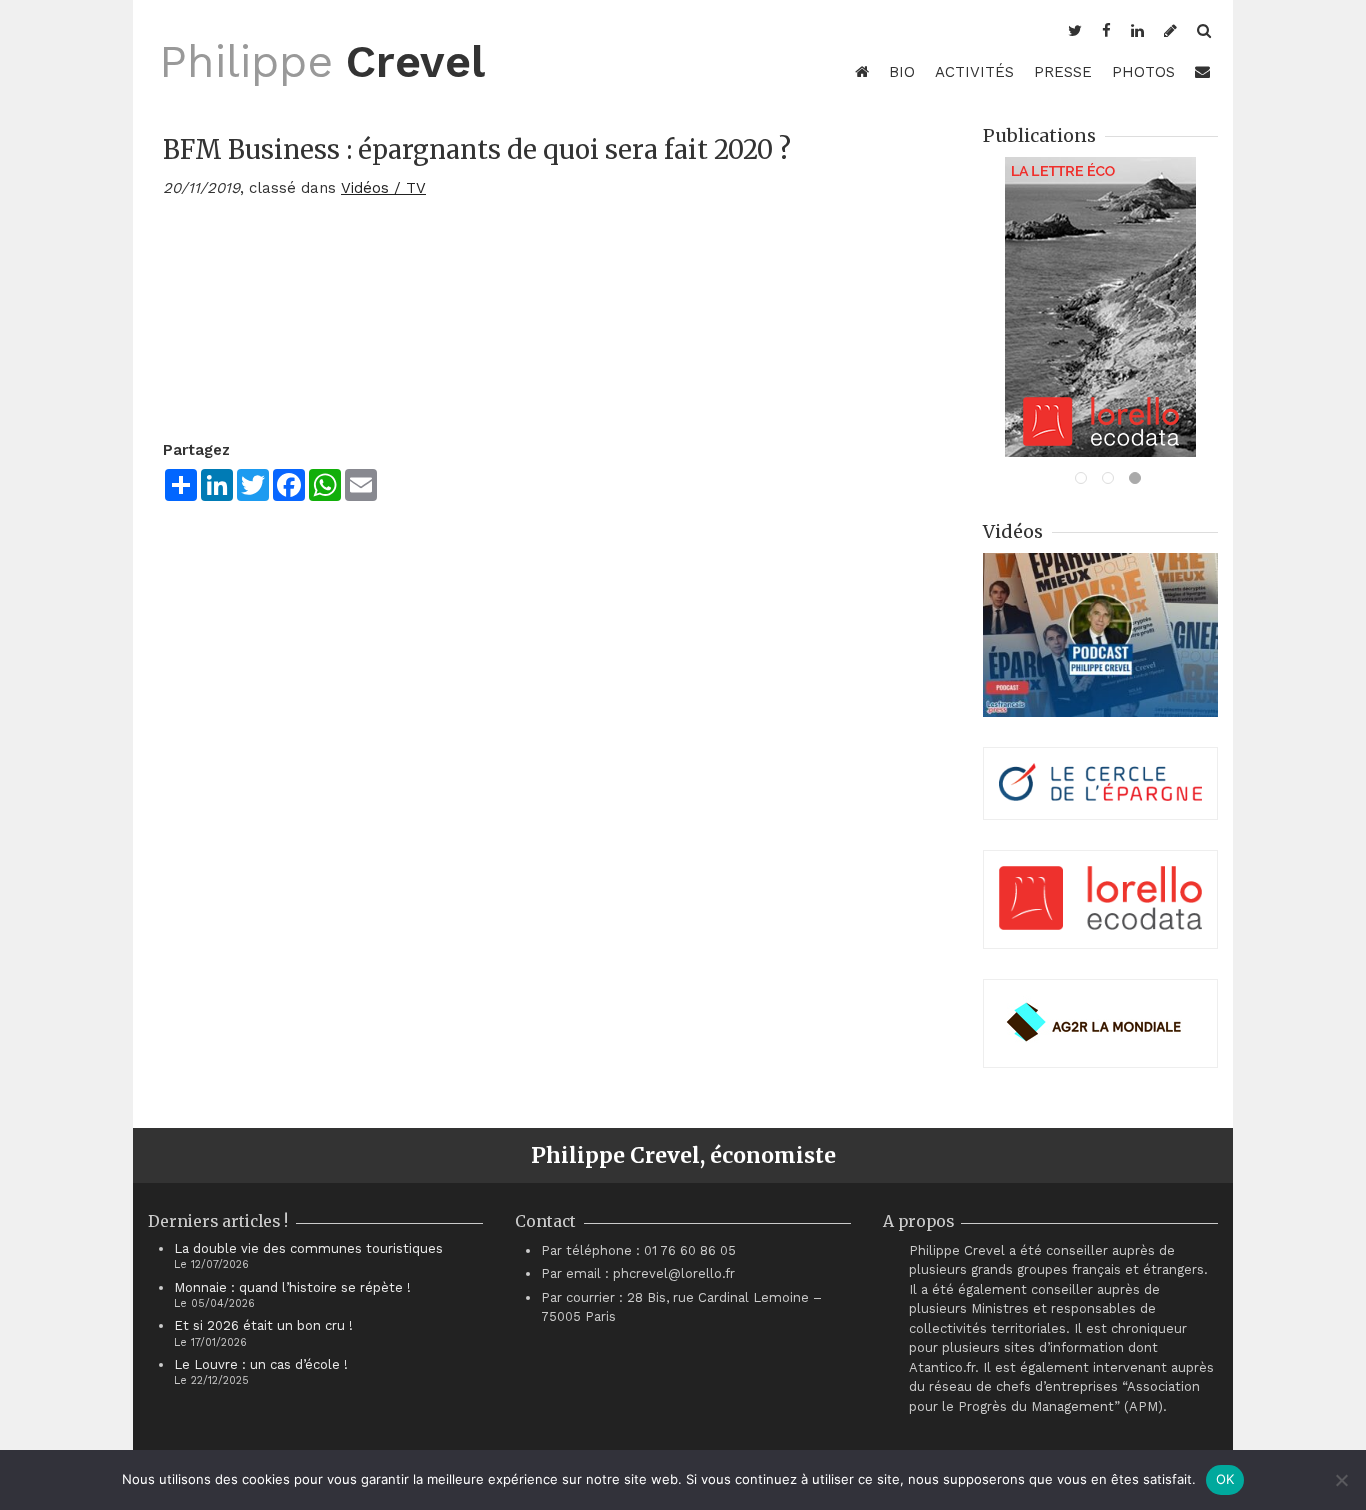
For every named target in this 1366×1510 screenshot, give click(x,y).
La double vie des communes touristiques (308, 1248)
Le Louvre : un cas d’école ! (261, 1364)
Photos (1143, 72)
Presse (1063, 72)
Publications (1039, 135)
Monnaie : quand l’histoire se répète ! (292, 1287)
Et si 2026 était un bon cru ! (263, 1325)
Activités (974, 72)
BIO (902, 72)
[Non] (1341, 1480)
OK (1225, 1479)
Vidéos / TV (383, 188)
